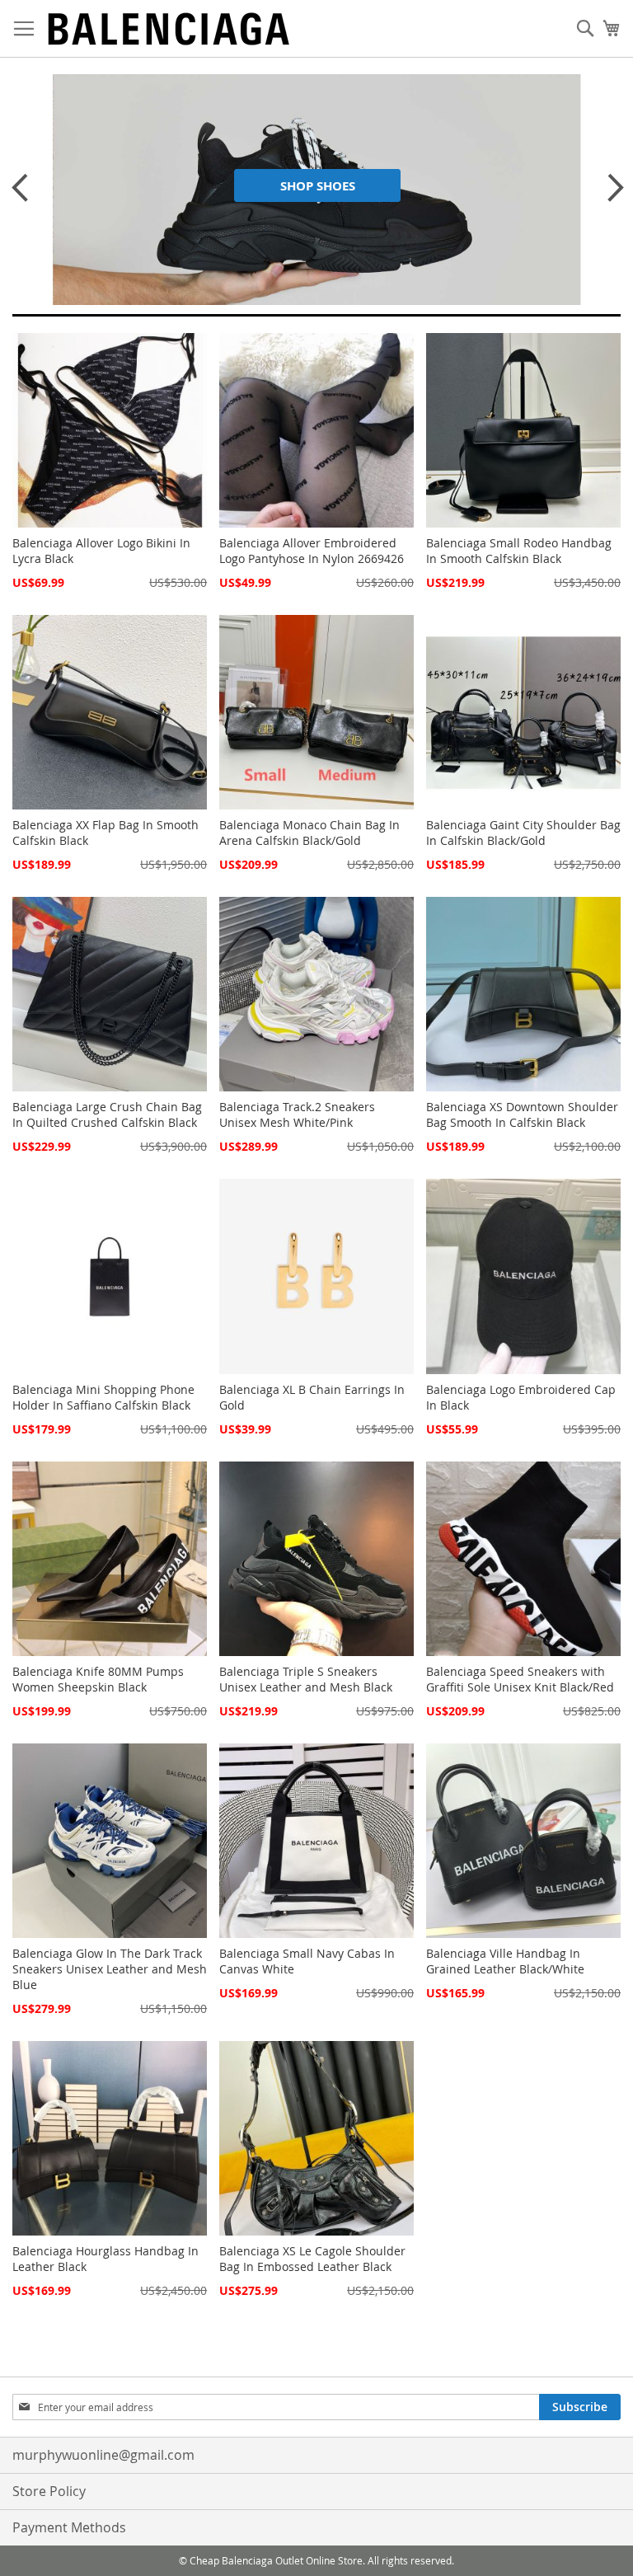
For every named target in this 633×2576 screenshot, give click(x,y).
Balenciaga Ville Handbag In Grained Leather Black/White (505, 1961)
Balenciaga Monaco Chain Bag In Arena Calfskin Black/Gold (309, 833)
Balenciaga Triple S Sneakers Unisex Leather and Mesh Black (306, 1679)
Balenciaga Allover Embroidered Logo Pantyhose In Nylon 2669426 (312, 551)
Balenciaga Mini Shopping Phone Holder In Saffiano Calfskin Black (103, 1397)
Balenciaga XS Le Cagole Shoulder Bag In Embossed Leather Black (312, 2259)
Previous (16, 187)
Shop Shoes (318, 186)
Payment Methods (69, 2527)
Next (608, 187)
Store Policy (49, 2491)
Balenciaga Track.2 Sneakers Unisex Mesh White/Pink (297, 1114)
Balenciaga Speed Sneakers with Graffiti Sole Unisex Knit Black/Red (520, 1679)
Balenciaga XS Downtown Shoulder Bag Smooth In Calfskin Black (522, 1114)
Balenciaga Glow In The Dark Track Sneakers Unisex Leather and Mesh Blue (110, 1969)
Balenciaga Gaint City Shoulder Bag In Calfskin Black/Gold (523, 833)
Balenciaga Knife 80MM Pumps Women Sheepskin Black (98, 1679)
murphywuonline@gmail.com (103, 2455)
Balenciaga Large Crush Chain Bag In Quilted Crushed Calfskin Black (107, 1114)
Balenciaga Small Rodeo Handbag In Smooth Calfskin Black (519, 551)
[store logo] (169, 29)
